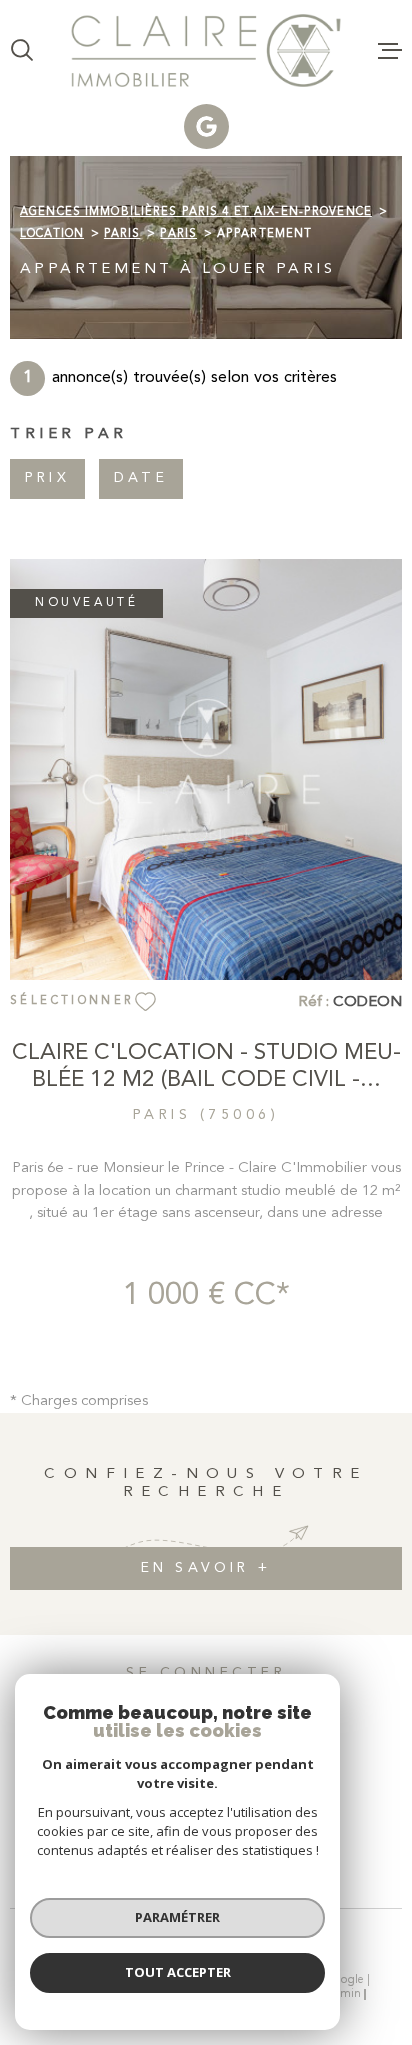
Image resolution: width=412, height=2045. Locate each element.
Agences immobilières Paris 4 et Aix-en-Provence (196, 212)
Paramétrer (177, 1917)
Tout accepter (178, 1972)
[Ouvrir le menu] (390, 50)
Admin (343, 1994)
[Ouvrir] (22, 50)
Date (141, 478)
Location (52, 234)
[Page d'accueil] (206, 50)
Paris (122, 234)
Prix (47, 478)
